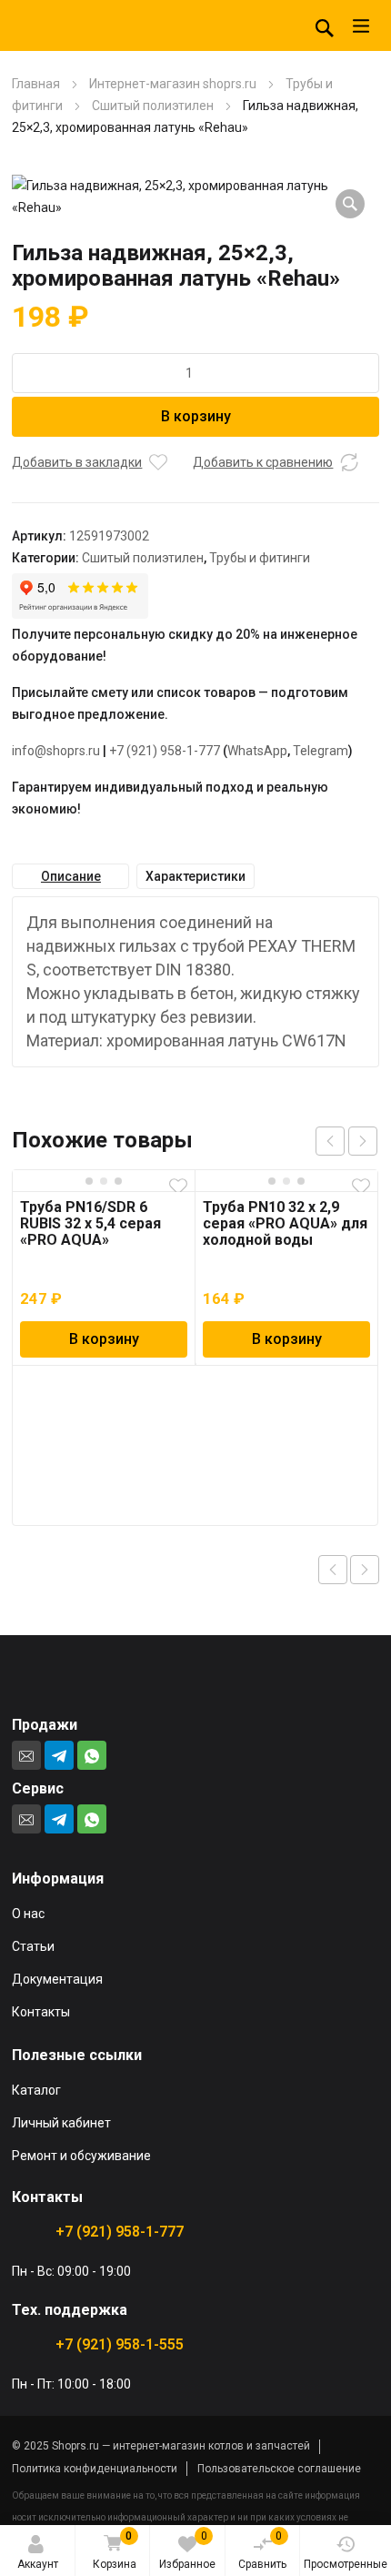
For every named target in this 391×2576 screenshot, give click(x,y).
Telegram (321, 751)
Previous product (333, 1570)
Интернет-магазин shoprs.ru (173, 84)
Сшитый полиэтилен (153, 106)
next (363, 1141)
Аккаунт (38, 2564)
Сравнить (262, 2550)
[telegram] (59, 1755)
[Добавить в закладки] (158, 462)
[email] (26, 1755)
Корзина (115, 2550)
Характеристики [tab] (195, 876)
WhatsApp (257, 751)
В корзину (196, 416)
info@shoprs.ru (56, 751)
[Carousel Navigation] (346, 1141)
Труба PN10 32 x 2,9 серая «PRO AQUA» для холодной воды (285, 1223)
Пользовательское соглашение (279, 2469)
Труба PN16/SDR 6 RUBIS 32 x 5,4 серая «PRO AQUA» (90, 1223)
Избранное (187, 2550)
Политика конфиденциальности (95, 2469)
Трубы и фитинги (260, 558)
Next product (365, 1570)
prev (330, 1141)
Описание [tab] (71, 876)
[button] (350, 204)
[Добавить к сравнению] (349, 462)
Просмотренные (346, 2564)
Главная (36, 84)
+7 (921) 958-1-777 (165, 751)
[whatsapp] (92, 1755)
